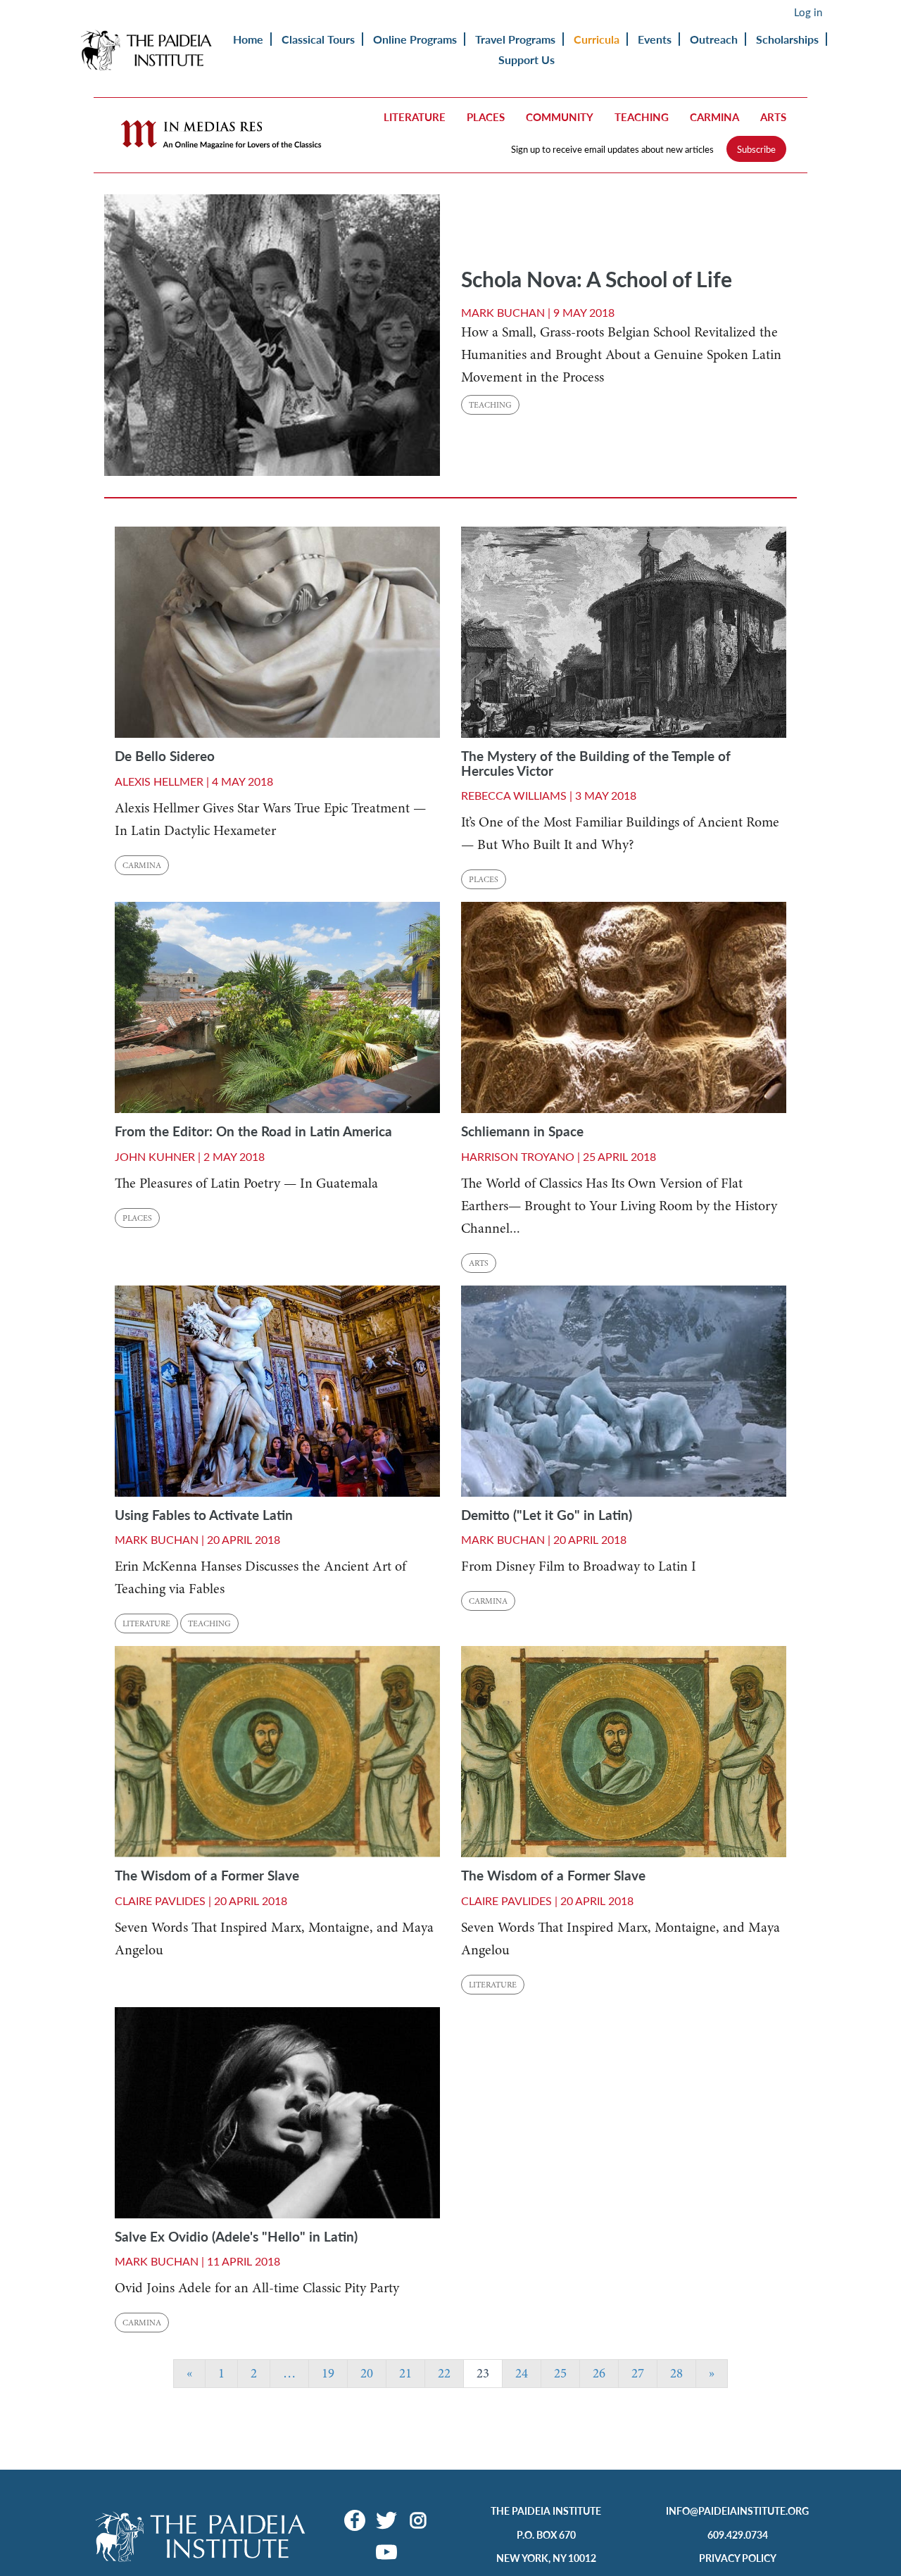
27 (638, 2373)
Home (248, 39)
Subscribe (756, 149)
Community (560, 117)
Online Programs (415, 39)
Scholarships (787, 39)
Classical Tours (318, 39)
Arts (773, 117)
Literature (415, 117)
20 (367, 2373)
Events (655, 39)
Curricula (597, 39)
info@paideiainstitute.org (737, 2511)
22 (444, 2373)
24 (522, 2373)
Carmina (714, 117)
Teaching (642, 117)
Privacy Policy (738, 2558)
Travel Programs (515, 39)
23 (483, 2373)
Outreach (714, 39)
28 (676, 2373)
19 (328, 2373)
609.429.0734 (738, 2534)
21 (405, 2373)
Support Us (527, 59)
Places (486, 117)
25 (560, 2373)
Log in (808, 12)
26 (599, 2373)
